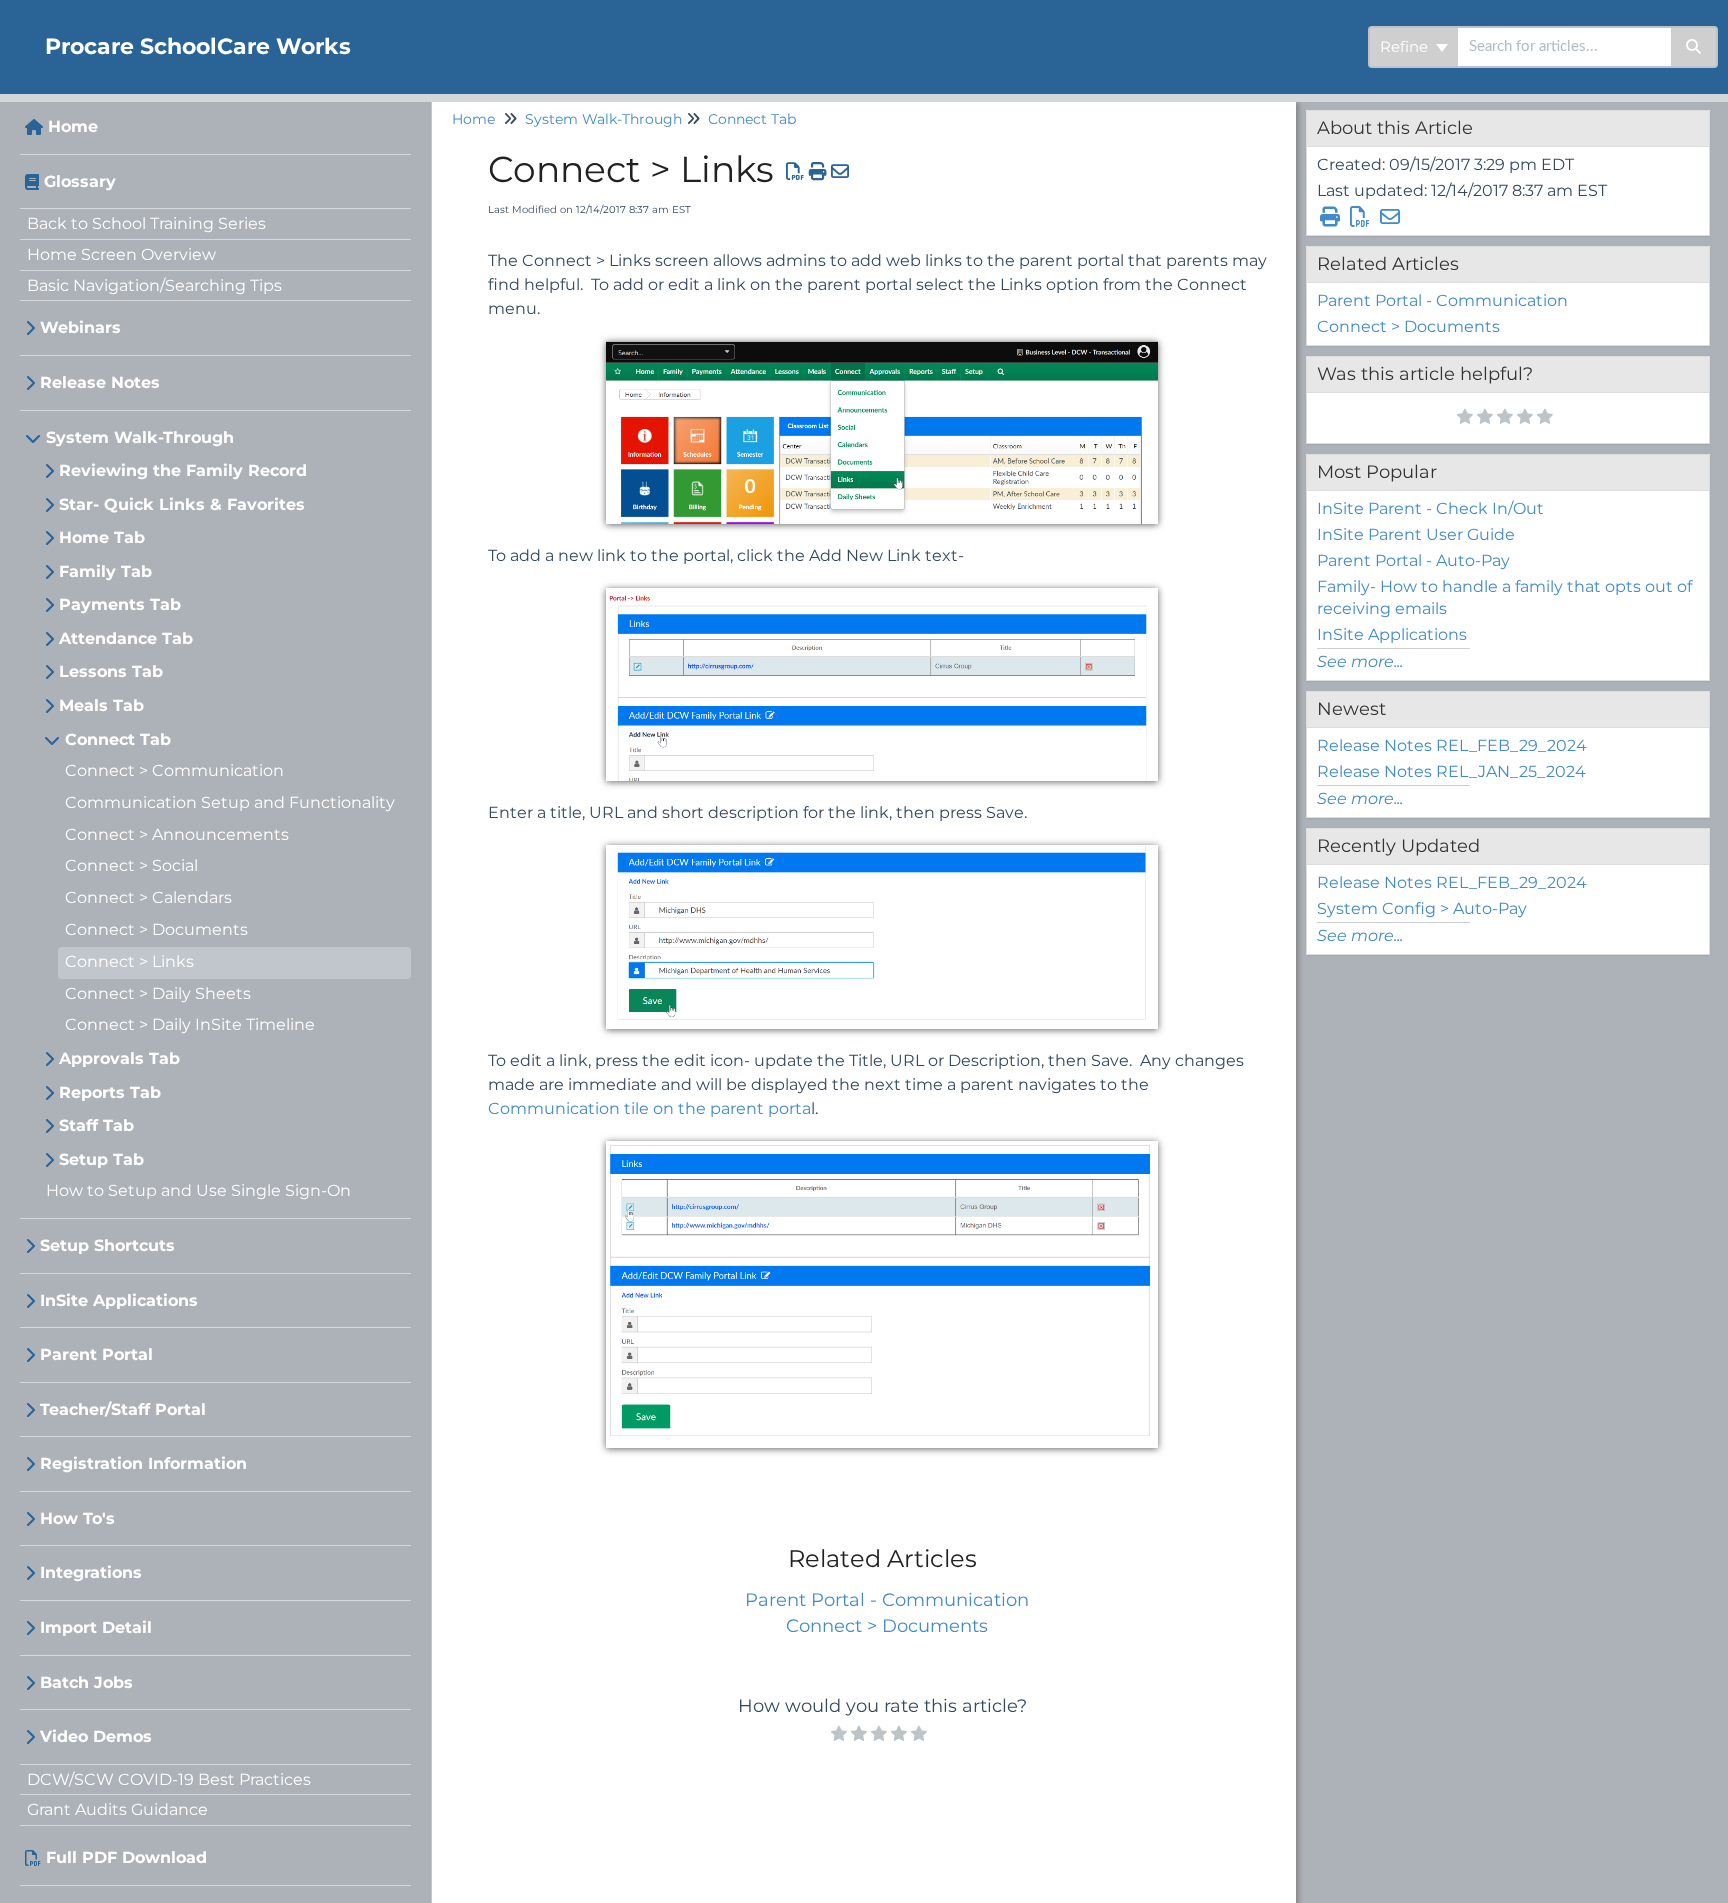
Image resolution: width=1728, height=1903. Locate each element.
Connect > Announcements (177, 834)
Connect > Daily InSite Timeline (190, 1024)
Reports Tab (110, 1092)
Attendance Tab (126, 638)
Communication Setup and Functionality (230, 802)
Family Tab (105, 571)
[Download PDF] (795, 172)
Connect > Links (129, 961)
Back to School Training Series (146, 223)
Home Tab (102, 537)
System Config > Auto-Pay (1422, 908)
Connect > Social (131, 865)
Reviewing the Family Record (183, 470)
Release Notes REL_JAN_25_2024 (1451, 771)
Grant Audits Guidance (117, 1809)
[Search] (1694, 47)
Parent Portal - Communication (887, 1600)
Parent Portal (96, 1354)
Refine (1406, 46)
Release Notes (100, 382)
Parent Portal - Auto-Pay (1413, 560)
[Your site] (15, 26)
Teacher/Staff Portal (123, 1409)
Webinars (80, 327)
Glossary (80, 181)
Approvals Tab (119, 1058)
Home (73, 126)
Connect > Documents (156, 929)
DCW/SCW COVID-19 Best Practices (169, 1779)
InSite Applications (119, 1300)
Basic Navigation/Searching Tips (154, 285)
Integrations (91, 1572)
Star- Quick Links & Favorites (182, 504)
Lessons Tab (111, 671)
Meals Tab (101, 705)
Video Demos (96, 1736)
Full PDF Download (126, 1857)
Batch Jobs (86, 1682)
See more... (1360, 661)
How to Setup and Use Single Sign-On (198, 1190)
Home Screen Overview (121, 254)
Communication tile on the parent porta (649, 1108)
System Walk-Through (140, 437)
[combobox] (1564, 47)
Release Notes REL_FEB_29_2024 (1452, 745)
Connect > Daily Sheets (158, 993)
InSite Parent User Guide (1416, 534)
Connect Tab (118, 739)
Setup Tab (101, 1159)
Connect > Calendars (148, 897)
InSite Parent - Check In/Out (1430, 508)
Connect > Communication (174, 770)
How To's (77, 1518)
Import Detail (96, 1627)
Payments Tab (120, 604)
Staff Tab (96, 1125)
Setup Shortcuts (107, 1245)
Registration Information (143, 1463)
